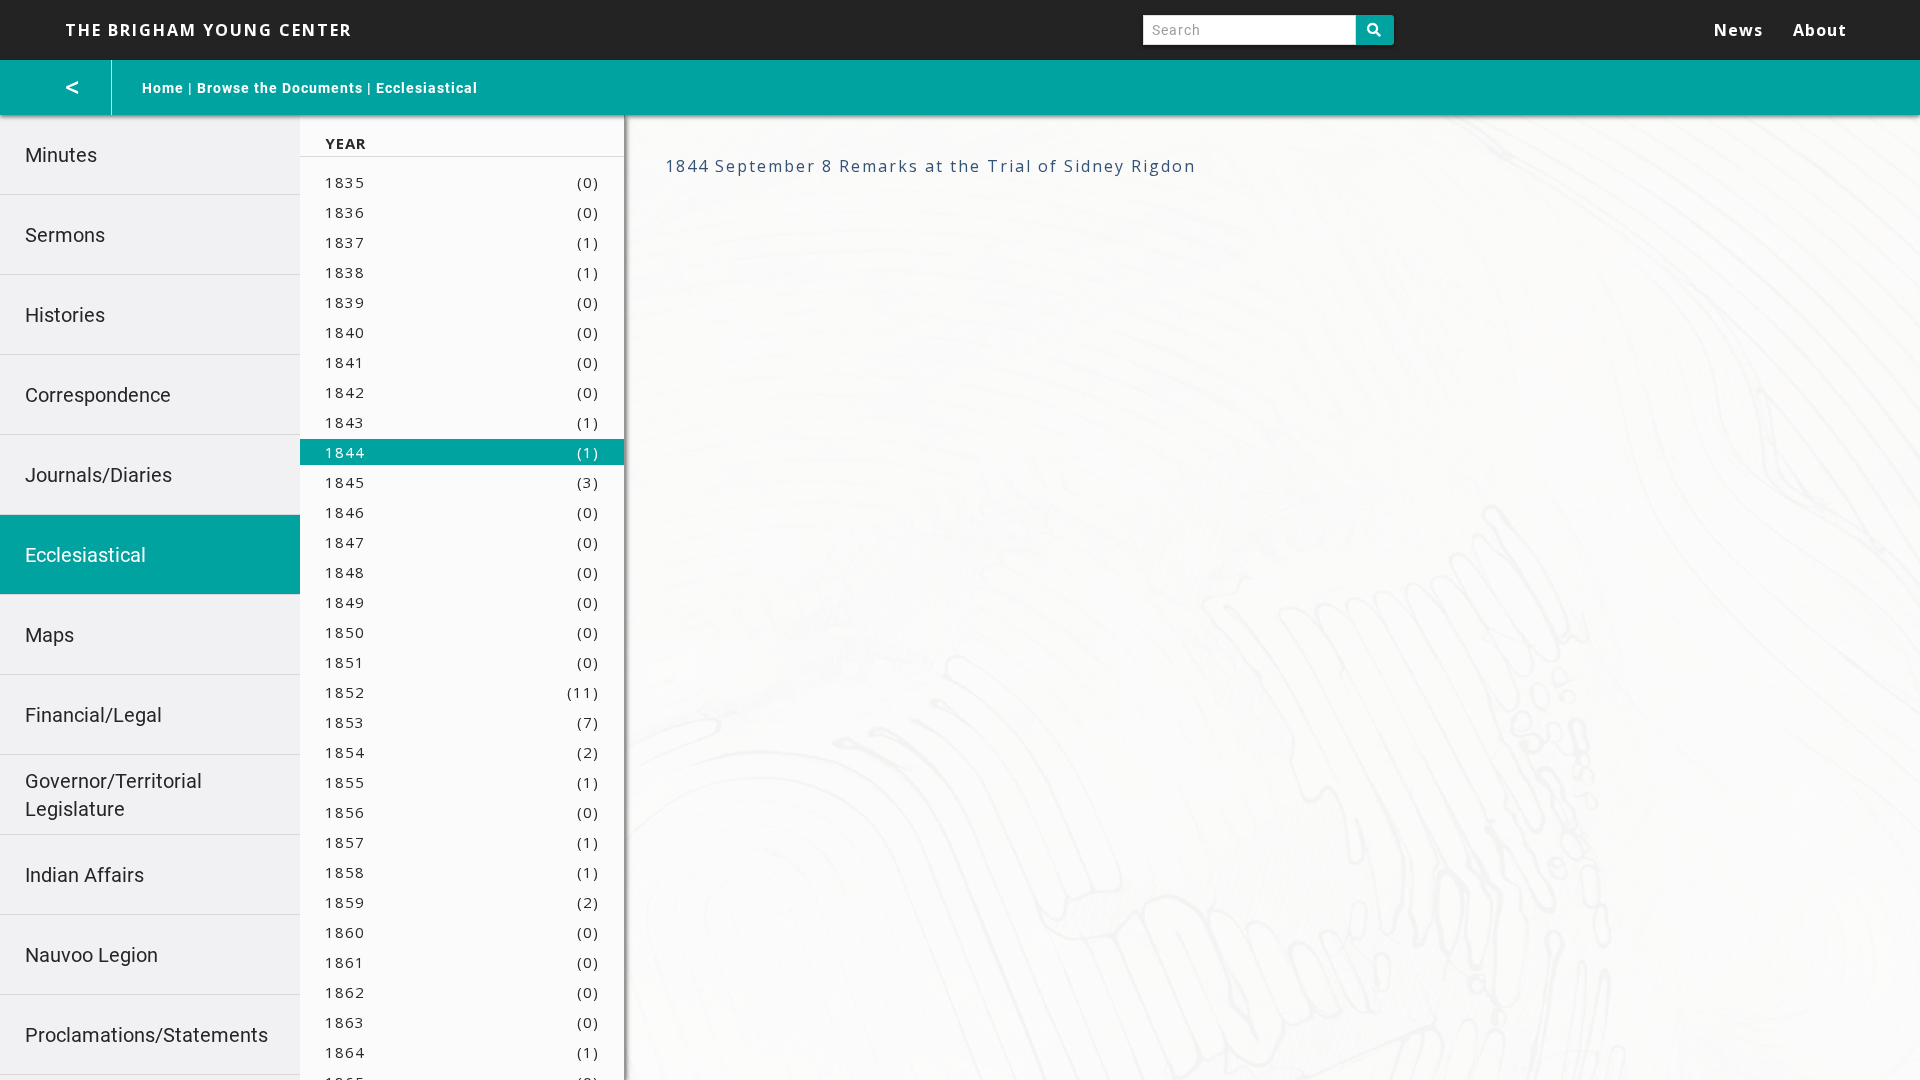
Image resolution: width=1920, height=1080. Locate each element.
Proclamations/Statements (146, 1035)
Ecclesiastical (427, 88)
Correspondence (98, 395)
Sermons (65, 235)
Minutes (61, 155)
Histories (65, 315)
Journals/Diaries (98, 475)
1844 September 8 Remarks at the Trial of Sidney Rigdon (930, 166)
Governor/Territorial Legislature (113, 795)
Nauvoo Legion (91, 955)
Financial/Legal (93, 715)
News (1738, 30)
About (1820, 30)
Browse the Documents (280, 88)
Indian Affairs (84, 875)
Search (1375, 30)
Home (163, 88)
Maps (49, 635)
